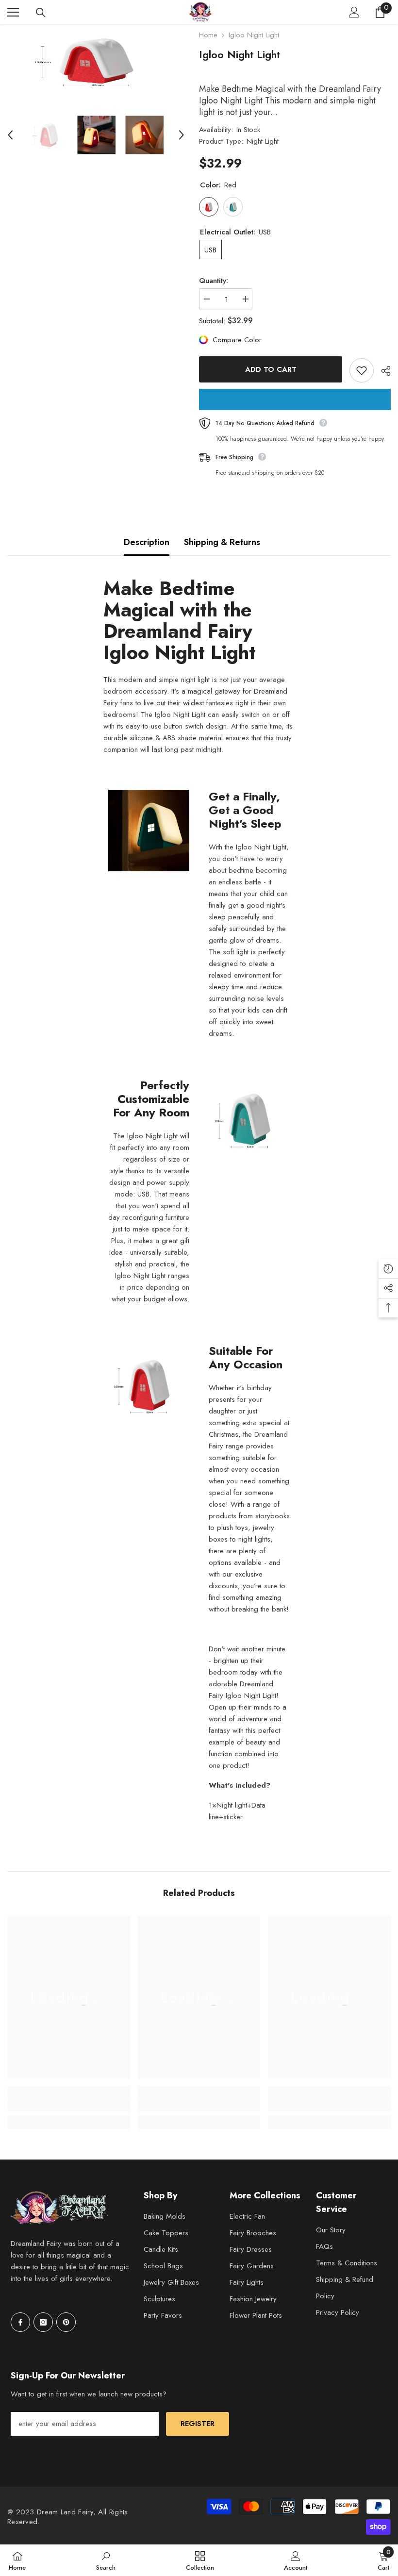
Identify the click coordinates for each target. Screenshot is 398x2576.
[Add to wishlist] (362, 370)
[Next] (182, 135)
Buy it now (295, 399)
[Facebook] (20, 2322)
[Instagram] (43, 2322)
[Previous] (10, 135)
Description (147, 542)
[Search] (41, 13)
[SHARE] (382, 371)
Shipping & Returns (222, 542)
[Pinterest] (66, 2322)
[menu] (13, 12)
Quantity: (214, 281)
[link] (69, 2105)
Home (208, 35)
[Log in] (354, 12)
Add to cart (271, 369)
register (198, 2424)
